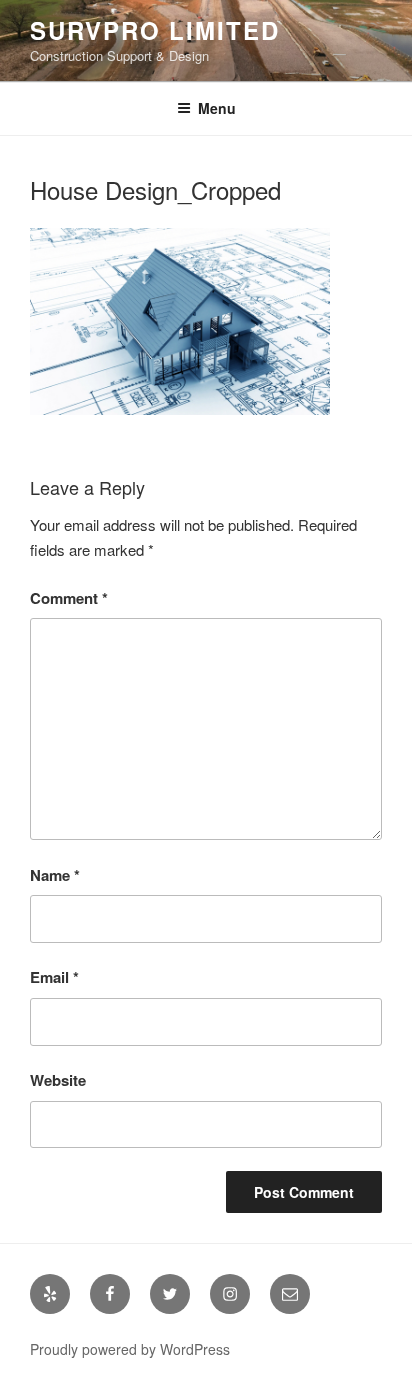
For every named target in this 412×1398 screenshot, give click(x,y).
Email (54, 977)
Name (55, 875)
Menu (217, 108)
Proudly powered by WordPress (130, 1349)
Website (58, 1080)
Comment (69, 598)
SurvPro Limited (155, 30)
